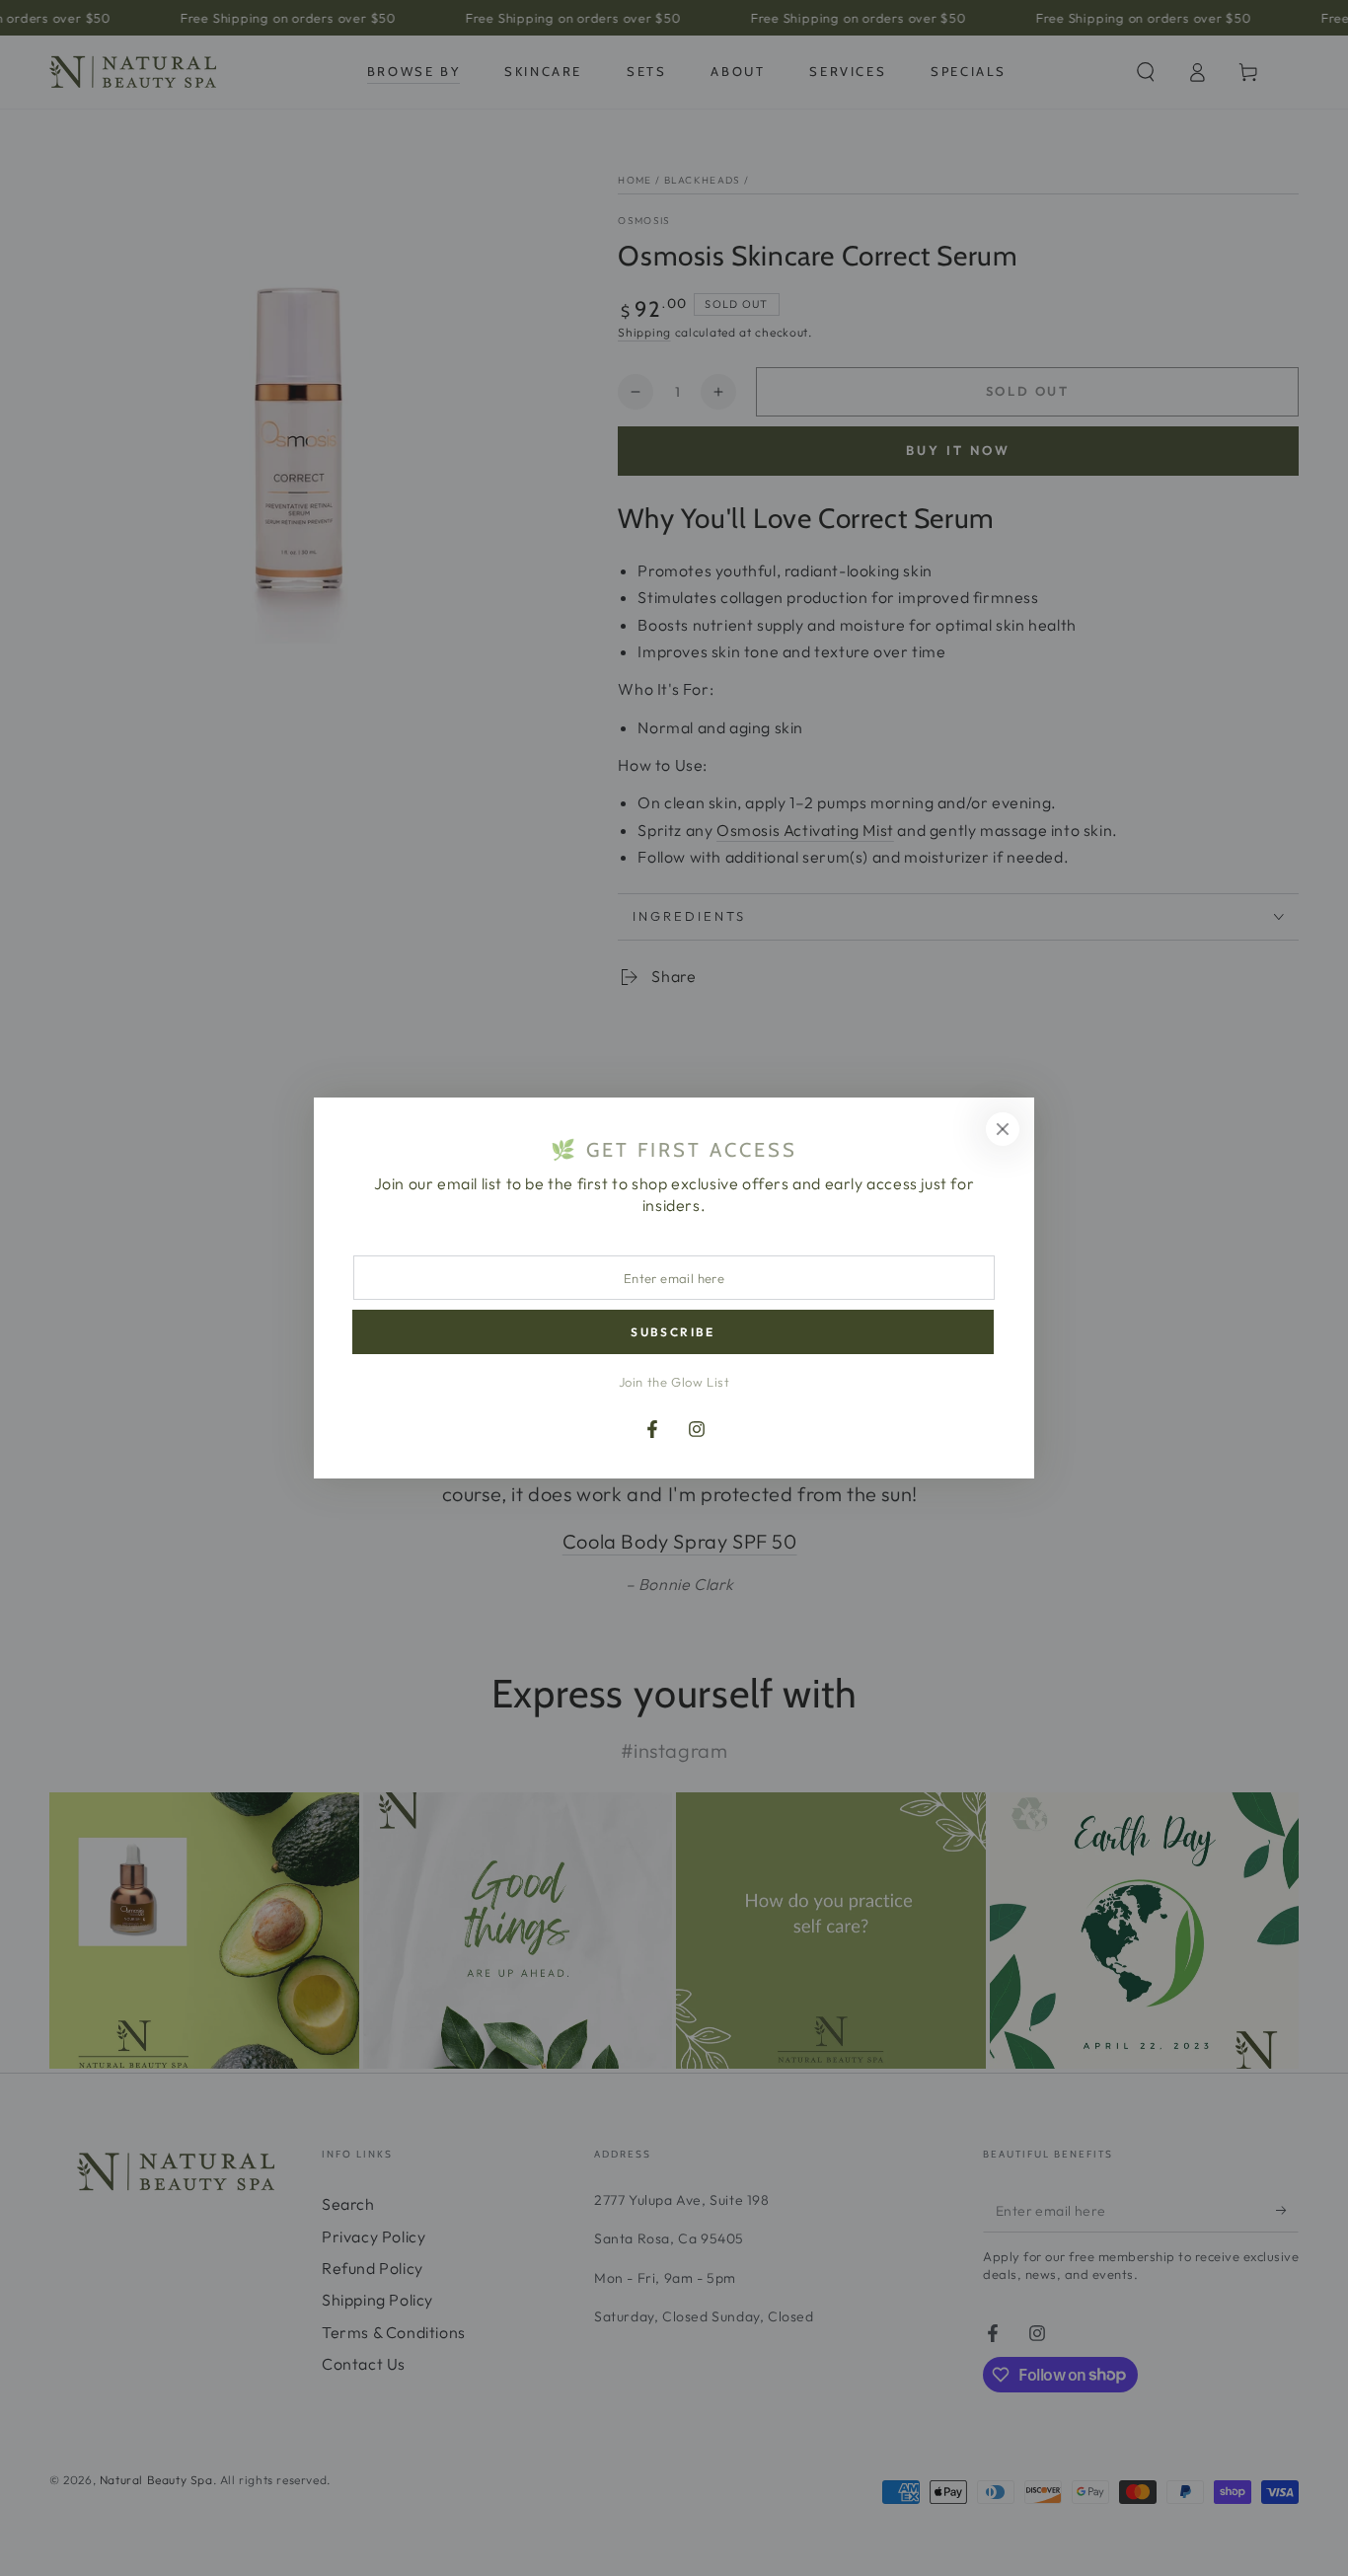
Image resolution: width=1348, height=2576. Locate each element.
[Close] (1003, 1129)
